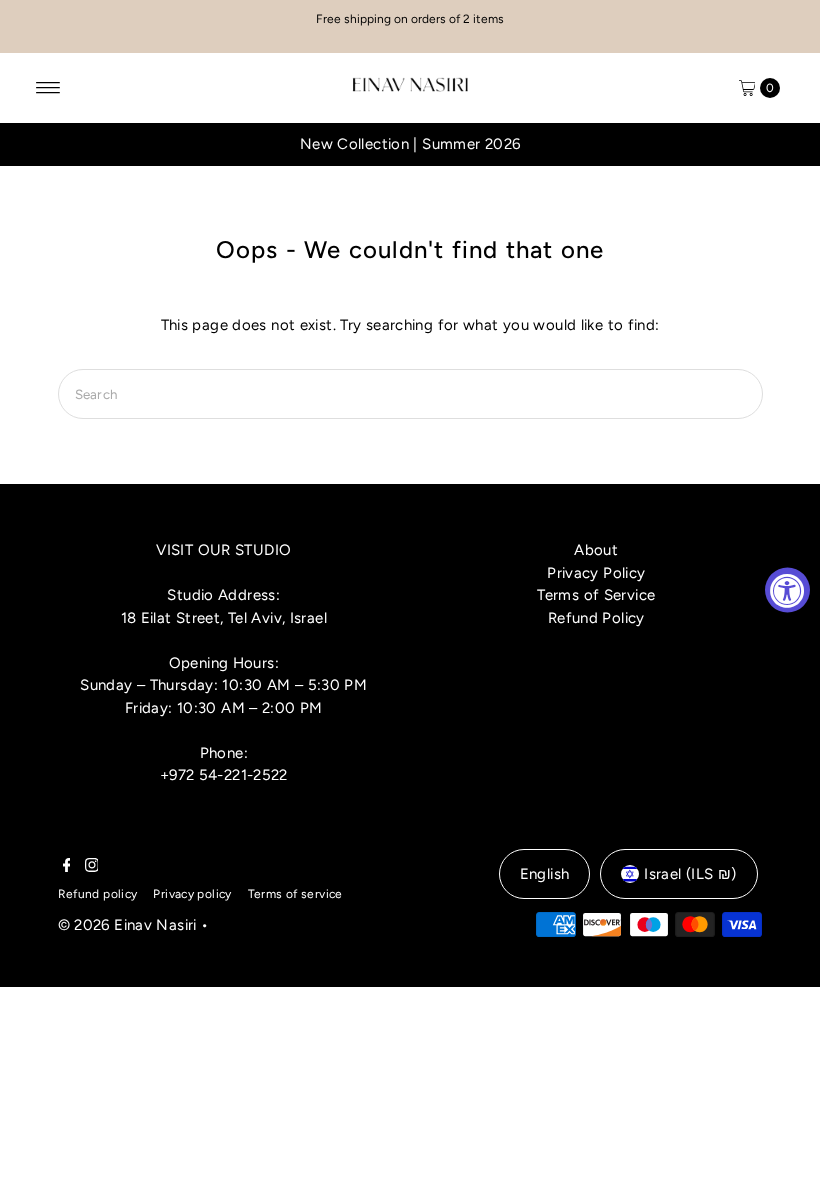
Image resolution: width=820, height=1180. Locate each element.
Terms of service (295, 894)
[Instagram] (92, 867)
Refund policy (98, 894)
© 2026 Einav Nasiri (127, 925)
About (596, 550)
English (545, 874)
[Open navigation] (48, 88)
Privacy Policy (596, 573)
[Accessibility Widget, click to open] (787, 590)
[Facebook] (67, 867)
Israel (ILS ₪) (690, 874)
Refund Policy (596, 618)
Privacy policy (192, 894)
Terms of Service (596, 595)
